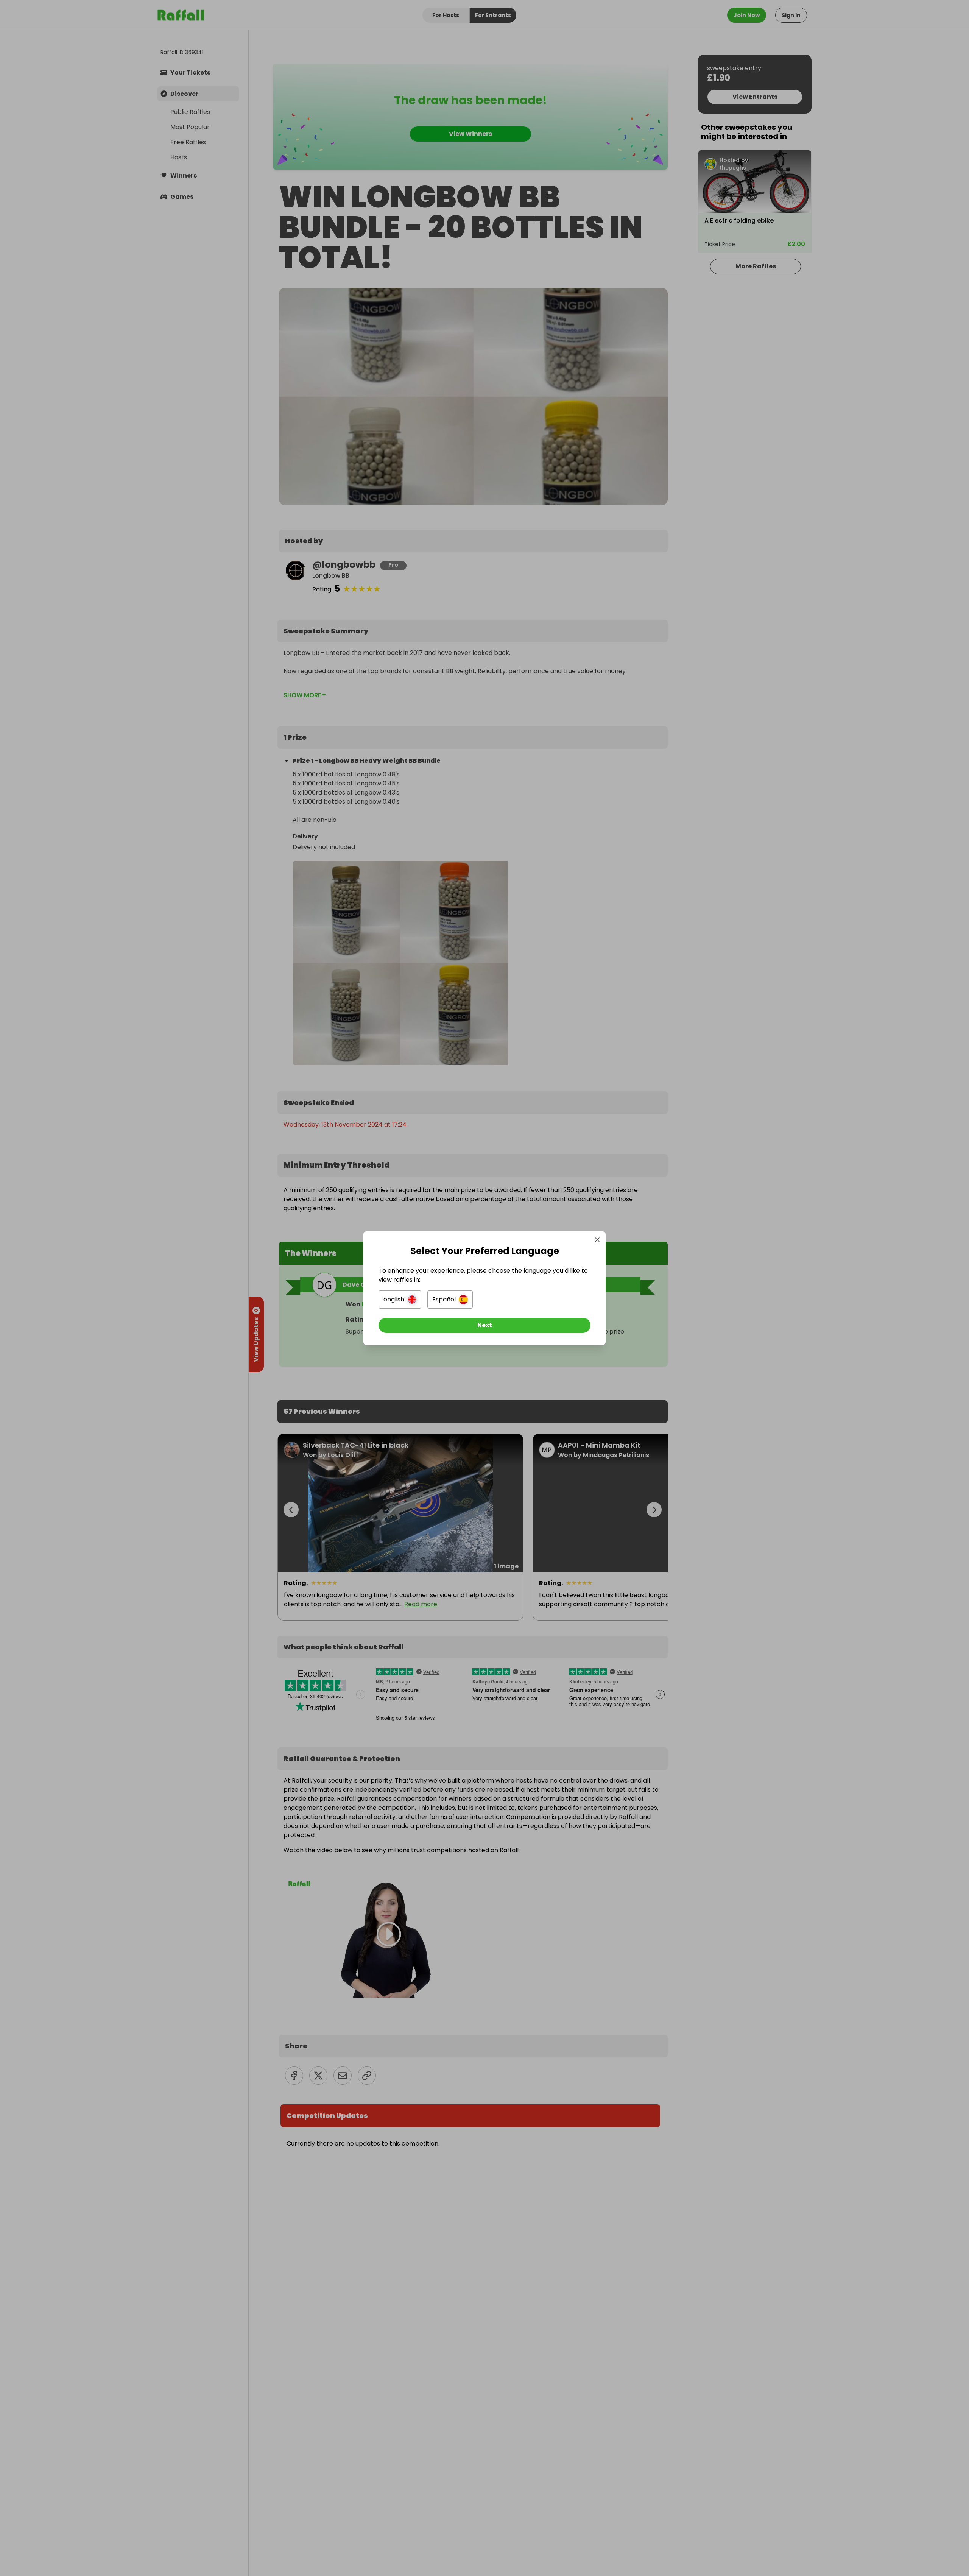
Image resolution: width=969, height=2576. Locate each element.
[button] (400, 1300)
